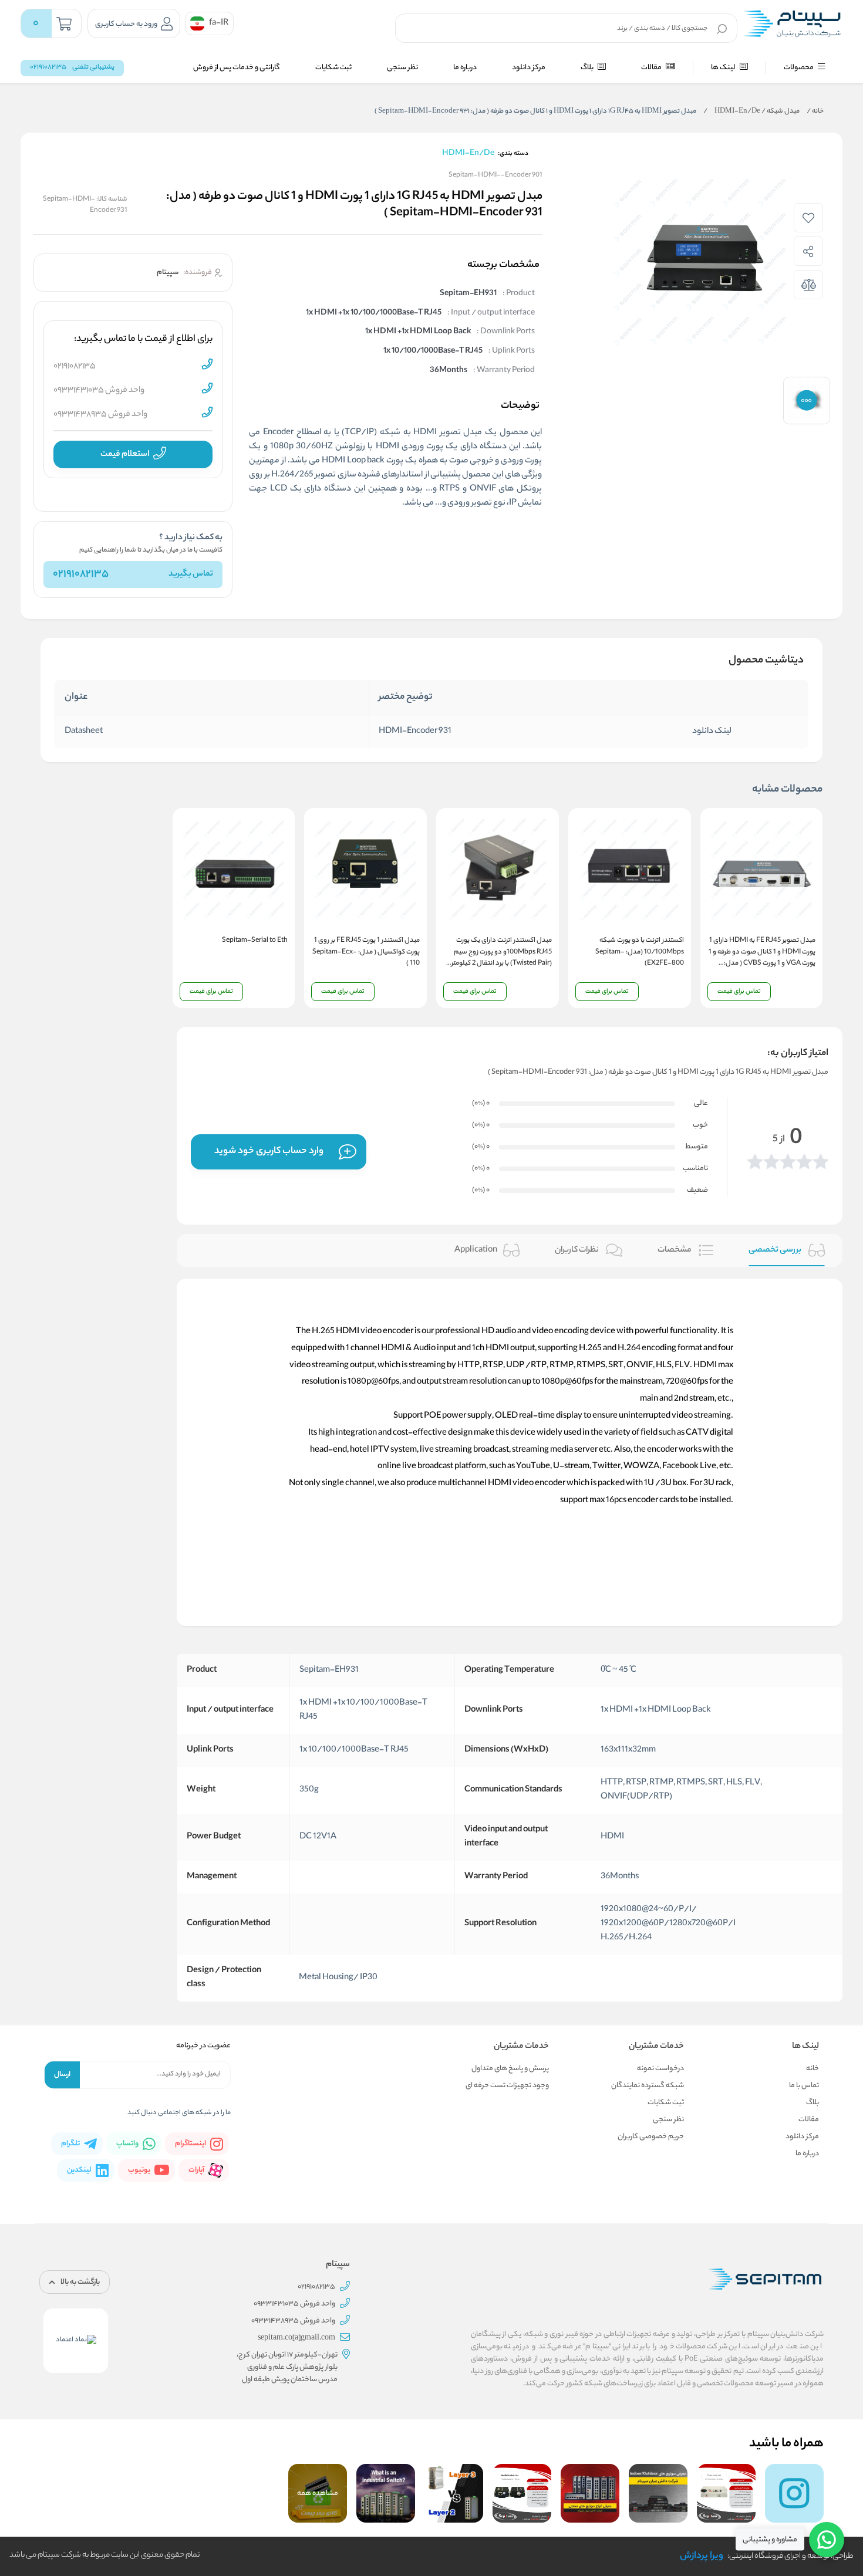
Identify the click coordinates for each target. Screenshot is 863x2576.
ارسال (62, 2075)
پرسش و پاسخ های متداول (510, 2069)
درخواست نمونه (660, 2069)
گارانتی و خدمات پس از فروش (237, 68)
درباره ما (465, 68)
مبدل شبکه (781, 111)
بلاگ (588, 68)
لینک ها (724, 68)
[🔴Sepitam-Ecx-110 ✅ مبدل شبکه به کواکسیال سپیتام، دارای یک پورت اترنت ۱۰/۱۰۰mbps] (522, 2493)
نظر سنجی (402, 68)
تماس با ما (804, 2086)
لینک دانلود (712, 732)
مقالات (652, 68)
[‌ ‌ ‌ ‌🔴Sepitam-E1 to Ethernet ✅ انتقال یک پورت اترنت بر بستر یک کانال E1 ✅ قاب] (726, 2493)
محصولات (799, 68)
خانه (815, 111)
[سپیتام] (792, 23)
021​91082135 (81, 574)
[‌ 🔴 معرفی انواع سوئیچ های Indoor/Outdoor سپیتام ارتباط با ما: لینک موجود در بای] (658, 2493)
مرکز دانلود (529, 68)
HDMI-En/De (732, 111)
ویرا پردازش (702, 2556)
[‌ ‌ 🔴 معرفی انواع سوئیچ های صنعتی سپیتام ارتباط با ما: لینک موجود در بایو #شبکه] (590, 2493)
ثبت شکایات (333, 68)
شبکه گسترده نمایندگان (648, 2086)
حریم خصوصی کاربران (651, 2137)
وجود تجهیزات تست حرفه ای (507, 2086)
